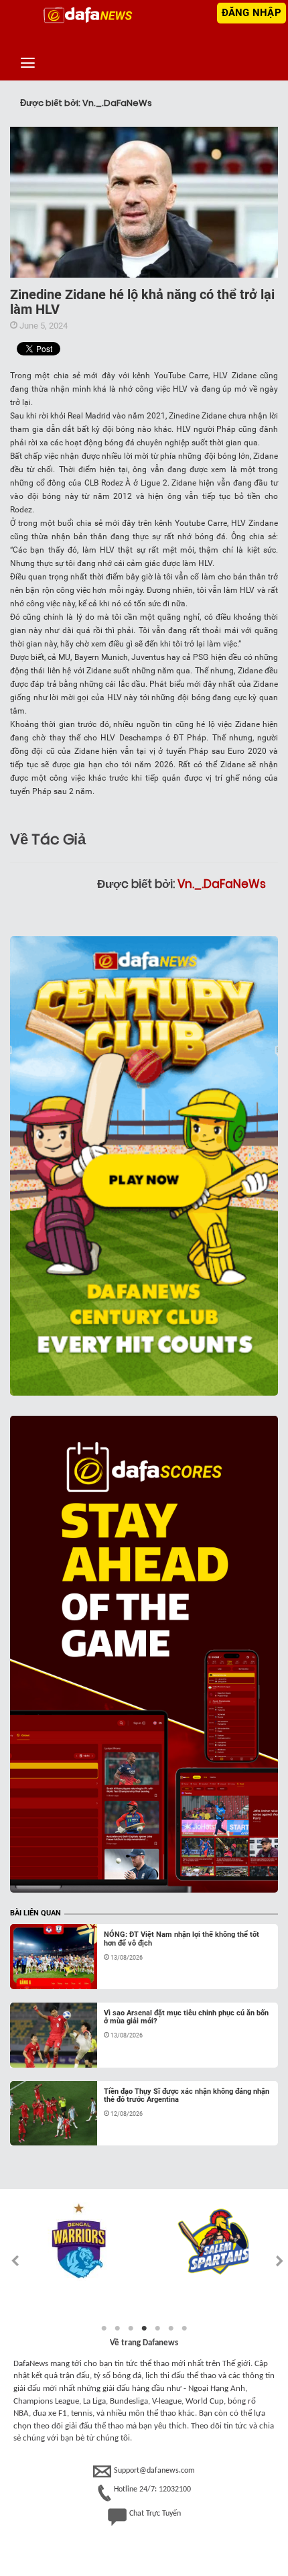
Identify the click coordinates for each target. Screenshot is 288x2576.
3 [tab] (131, 2329)
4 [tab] (144, 2329)
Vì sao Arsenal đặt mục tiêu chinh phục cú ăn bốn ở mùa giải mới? (186, 2017)
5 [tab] (157, 2329)
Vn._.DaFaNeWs (222, 884)
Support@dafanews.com (154, 2471)
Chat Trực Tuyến (155, 2514)
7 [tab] (184, 2329)
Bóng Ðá (40, 1973)
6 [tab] (171, 2329)
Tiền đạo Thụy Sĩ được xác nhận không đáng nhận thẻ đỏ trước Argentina (187, 2095)
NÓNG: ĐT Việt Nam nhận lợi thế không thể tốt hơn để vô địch (182, 1939)
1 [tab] (104, 2329)
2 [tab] (117, 2329)
